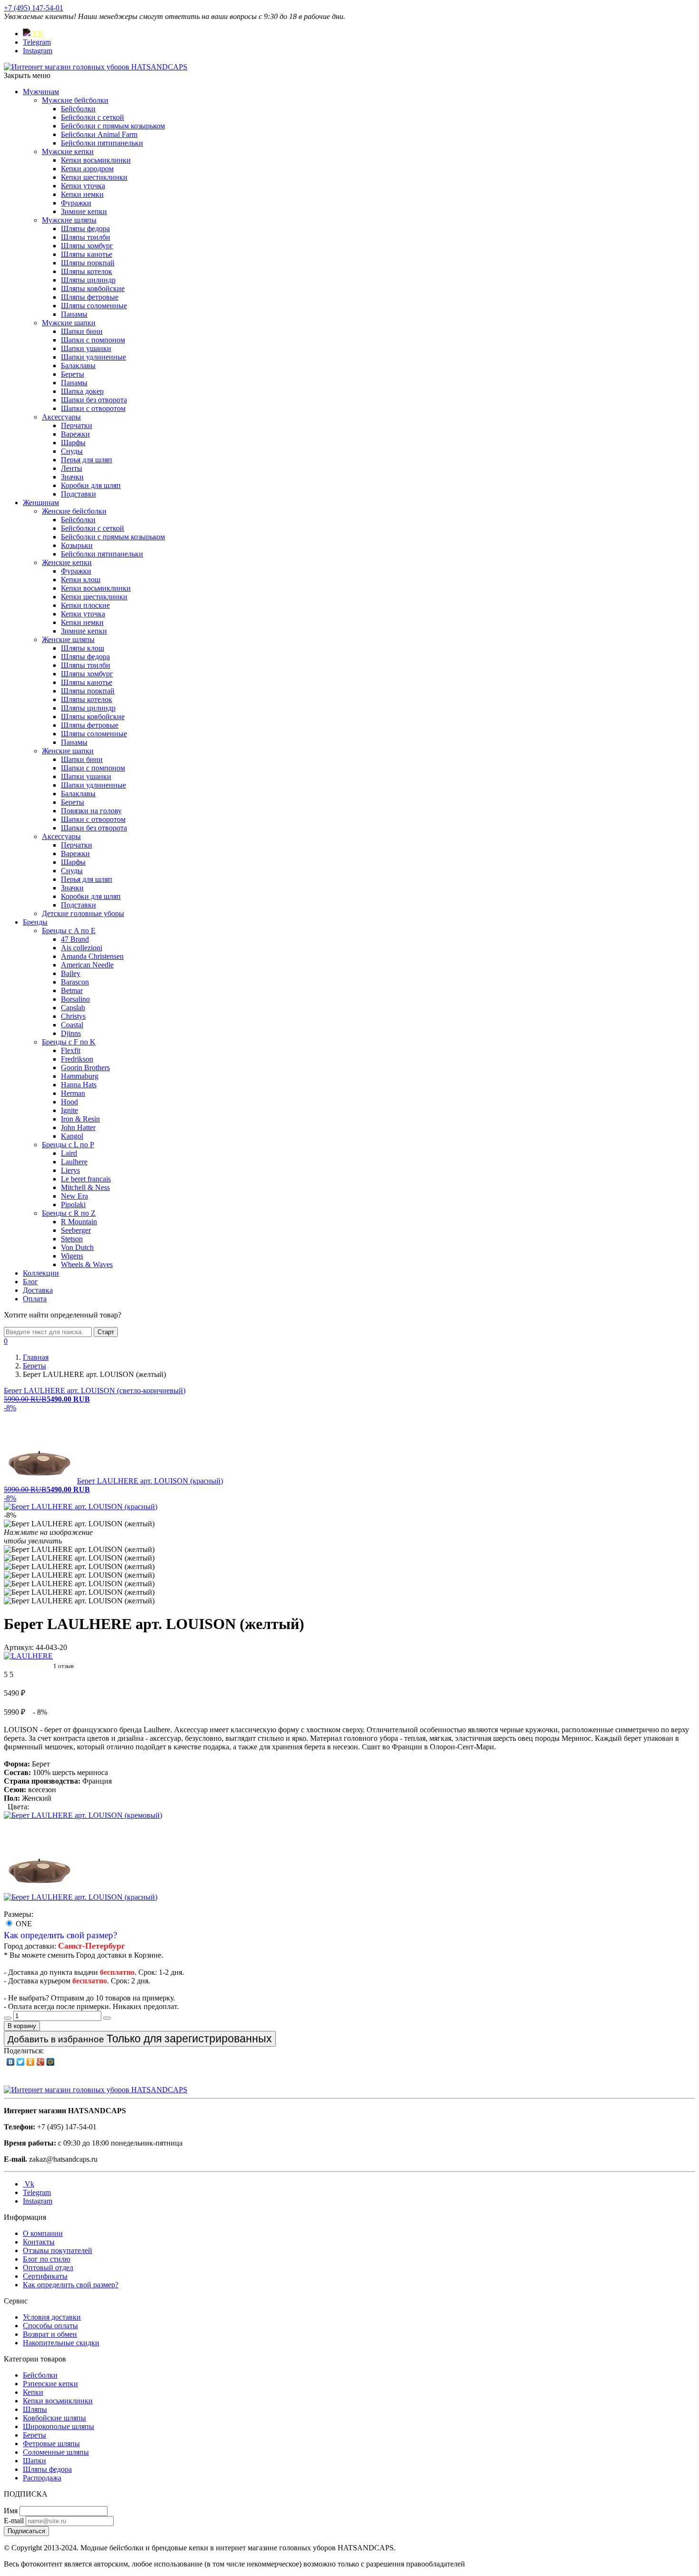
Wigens (72, 1256)
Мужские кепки (68, 151)
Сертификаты (45, 2276)
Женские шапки (68, 751)
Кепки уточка (83, 186)
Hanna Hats (79, 1085)
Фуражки (76, 203)
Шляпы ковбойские (93, 288)
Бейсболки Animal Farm (99, 134)
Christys (73, 1016)
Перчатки (77, 425)
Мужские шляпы (69, 220)
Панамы (74, 314)
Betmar (72, 990)
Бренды (35, 922)
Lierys (70, 1170)
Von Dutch (77, 1247)
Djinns (71, 1033)
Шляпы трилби (86, 237)
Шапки (34, 2461)
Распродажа (42, 2478)
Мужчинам (41, 92)
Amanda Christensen (92, 956)
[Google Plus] (41, 2062)
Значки (72, 477)
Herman (73, 1093)
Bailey (71, 973)
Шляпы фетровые (90, 297)
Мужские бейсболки (75, 100)
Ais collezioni (82, 948)
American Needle (87, 965)
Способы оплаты (50, 2326)
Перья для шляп (87, 460)
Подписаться (26, 2531)
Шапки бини (82, 331)
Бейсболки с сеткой (92, 117)
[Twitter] (21, 2062)
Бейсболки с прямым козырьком (113, 126)
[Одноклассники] (31, 2062)
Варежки (75, 434)
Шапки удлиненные (93, 357)
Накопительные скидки (61, 2343)
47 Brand (75, 939)
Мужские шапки (69, 323)
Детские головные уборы (83, 913)
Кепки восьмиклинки (96, 160)
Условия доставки (52, 2317)
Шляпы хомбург (87, 246)
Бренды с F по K (69, 1042)
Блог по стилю (47, 2259)
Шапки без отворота (94, 400)
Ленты (72, 468)
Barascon (75, 982)
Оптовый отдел (48, 2268)
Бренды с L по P (68, 1145)
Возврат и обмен (50, 2334)
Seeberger (76, 1230)
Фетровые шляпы (51, 2444)
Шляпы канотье (87, 254)
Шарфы (73, 443)
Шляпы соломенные (94, 306)
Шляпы (35, 2409)
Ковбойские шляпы (54, 2418)
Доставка (38, 1290)
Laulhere (74, 1162)
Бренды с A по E (69, 931)
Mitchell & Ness (85, 1187)
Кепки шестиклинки (94, 177)
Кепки (33, 2392)
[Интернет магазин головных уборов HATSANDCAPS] (96, 67)
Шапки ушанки (86, 348)
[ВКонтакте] (11, 2062)
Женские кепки (67, 562)
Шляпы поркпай (88, 263)
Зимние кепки (84, 211)
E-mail (14, 2521)
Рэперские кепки (50, 2384)
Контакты (39, 2242)
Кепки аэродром (87, 169)
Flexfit (71, 1050)
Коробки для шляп (91, 485)
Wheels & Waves (87, 1264)
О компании (43, 2233)
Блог (30, 1282)
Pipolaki (73, 1205)
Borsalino (75, 999)
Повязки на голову (91, 811)
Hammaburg (80, 1076)
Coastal (72, 1025)
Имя (11, 2511)
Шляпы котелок (87, 271)
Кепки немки (82, 194)
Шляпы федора (85, 229)
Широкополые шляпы (58, 2426)
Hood (69, 1102)
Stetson (72, 1239)
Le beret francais (86, 1179)
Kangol (72, 1136)
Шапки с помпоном (93, 340)
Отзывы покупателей (58, 2250)
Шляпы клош (83, 648)
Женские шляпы (68, 639)
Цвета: (18, 1807)
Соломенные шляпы (56, 2452)
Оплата (35, 1299)
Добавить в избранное (140, 2039)
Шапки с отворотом (93, 408)
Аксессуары (61, 417)
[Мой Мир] (51, 2062)
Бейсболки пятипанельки (102, 143)
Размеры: (19, 1914)
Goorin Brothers (85, 1068)
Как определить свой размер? (60, 1935)
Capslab (73, 1008)
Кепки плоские (85, 605)
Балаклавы (78, 366)
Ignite (69, 1110)
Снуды (72, 451)
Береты (73, 374)
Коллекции (41, 1273)
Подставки (78, 494)
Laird (69, 1153)
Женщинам (41, 503)
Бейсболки (78, 109)
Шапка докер (82, 391)
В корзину (22, 2026)
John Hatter (78, 1127)
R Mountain (79, 1222)
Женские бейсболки (74, 511)
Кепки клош (81, 580)
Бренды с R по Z (69, 1213)
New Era (74, 1196)
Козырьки (77, 545)
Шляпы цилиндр (88, 280)
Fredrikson (77, 1059)
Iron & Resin (80, 1119)
